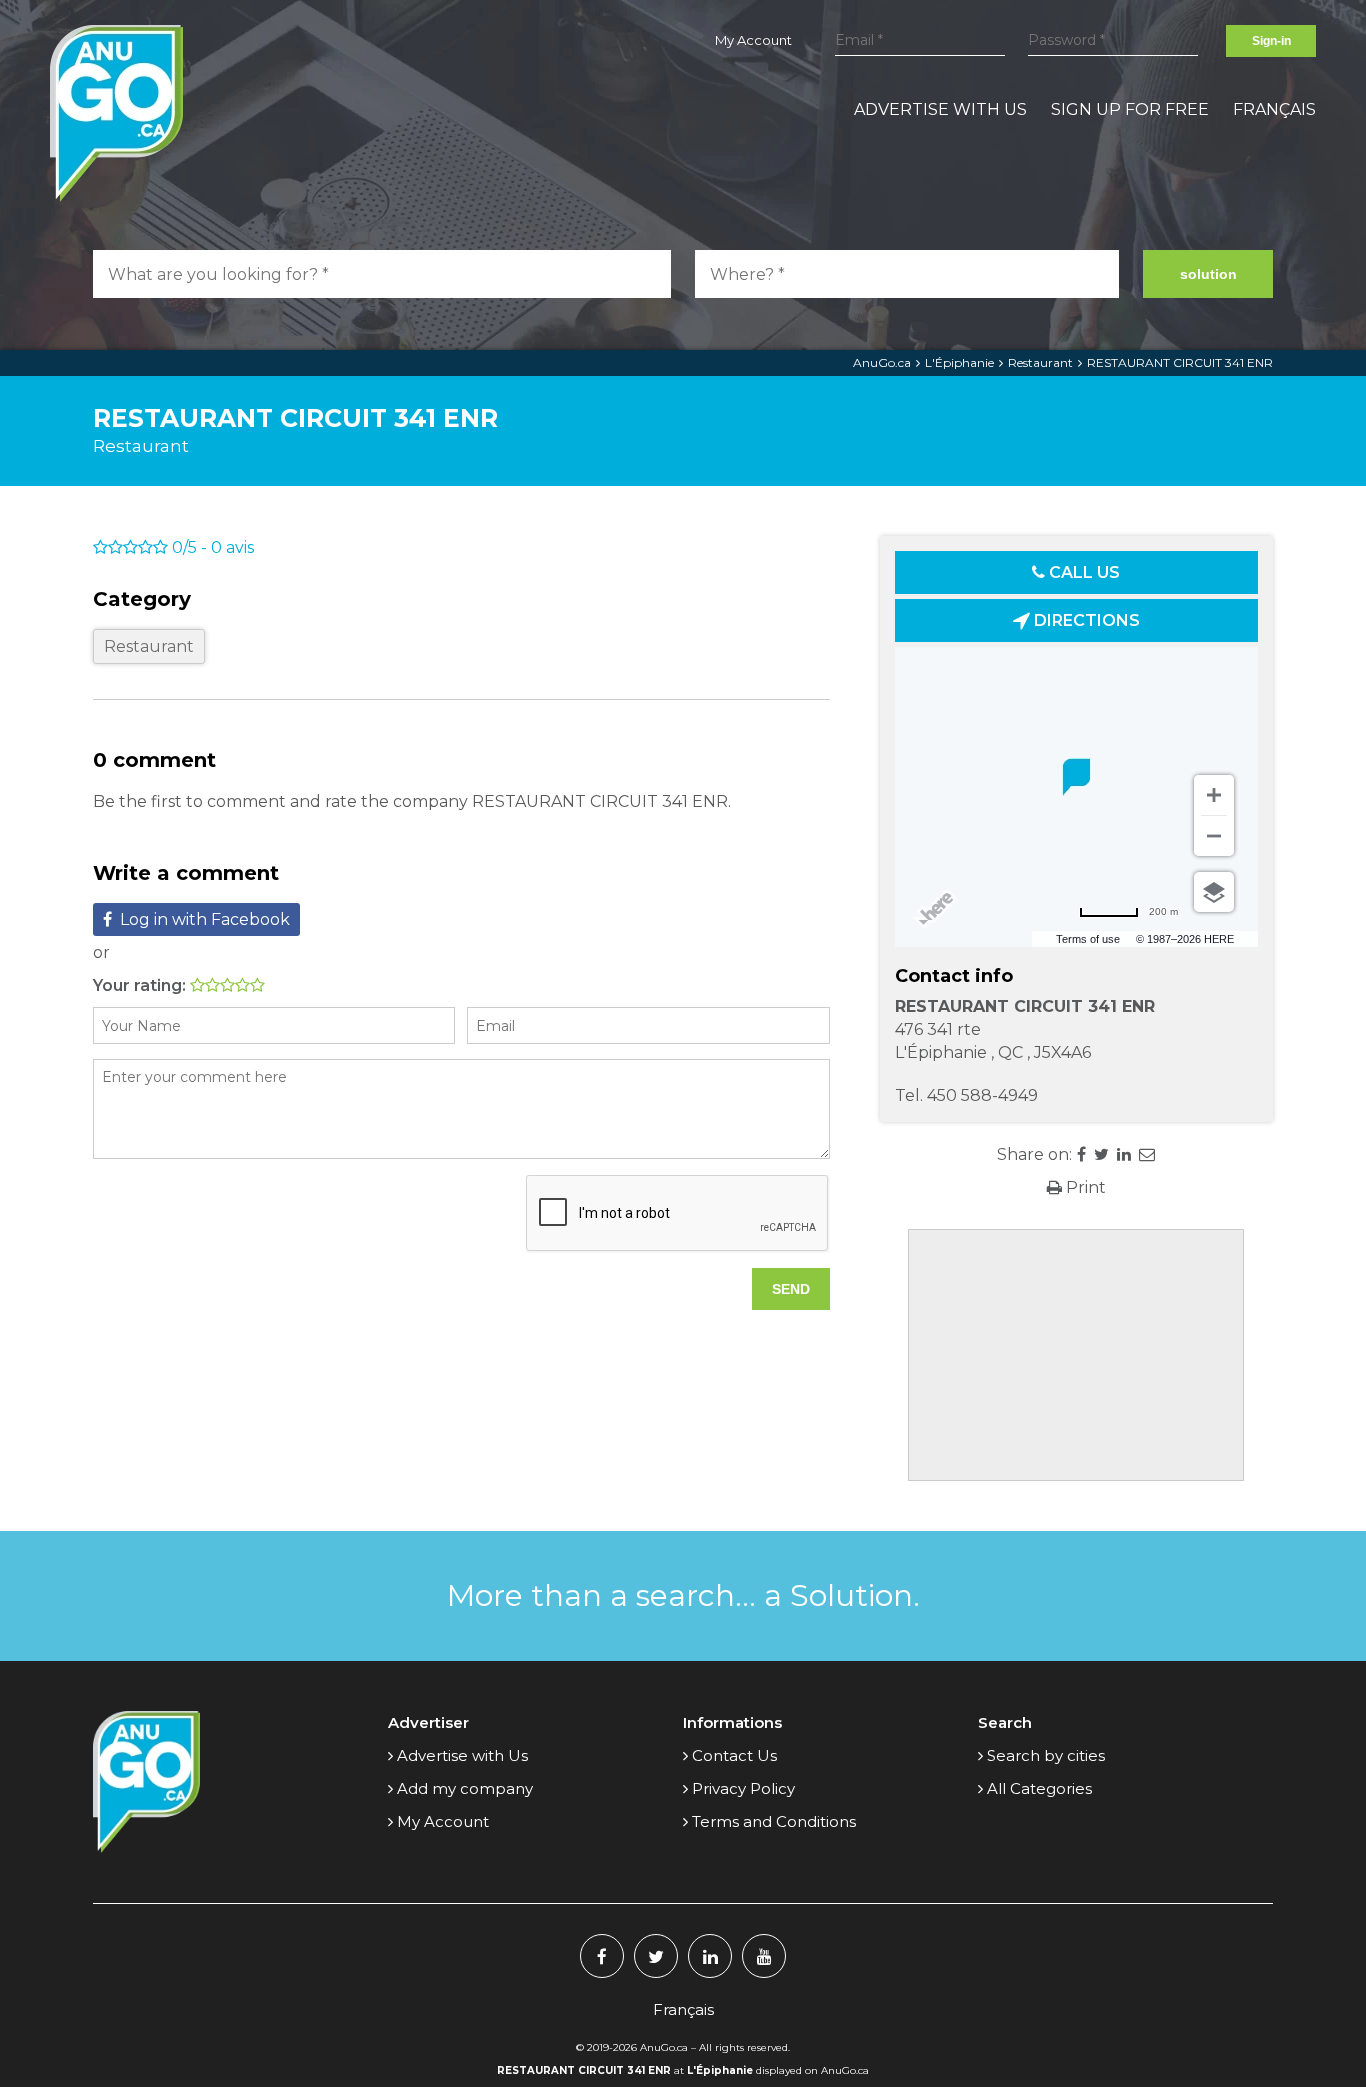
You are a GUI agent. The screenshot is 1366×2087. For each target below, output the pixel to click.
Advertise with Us (940, 109)
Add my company (465, 1788)
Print (1084, 1187)
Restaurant (1040, 362)
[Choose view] (1214, 892)
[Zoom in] (1214, 795)
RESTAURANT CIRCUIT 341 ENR (1180, 362)
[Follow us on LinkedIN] (710, 1956)
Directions (1085, 620)
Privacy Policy (743, 1788)
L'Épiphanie (959, 362)
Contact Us (734, 1755)
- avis (213, 547)
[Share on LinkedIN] (1124, 1154)
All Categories (1039, 1788)
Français (1274, 109)
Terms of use (1088, 939)
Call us (1082, 572)
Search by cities (1046, 1755)
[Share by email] (1147, 1154)
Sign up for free (1130, 109)
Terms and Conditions (774, 1821)
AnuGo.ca (882, 362)
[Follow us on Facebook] (602, 1956)
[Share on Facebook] (1081, 1154)
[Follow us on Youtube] (764, 1956)
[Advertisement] (1076, 1355)
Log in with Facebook (205, 919)
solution (1208, 274)
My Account (753, 40)
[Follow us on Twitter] (656, 1956)
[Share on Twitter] (1101, 1154)
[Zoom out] (1214, 836)
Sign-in (1271, 41)
